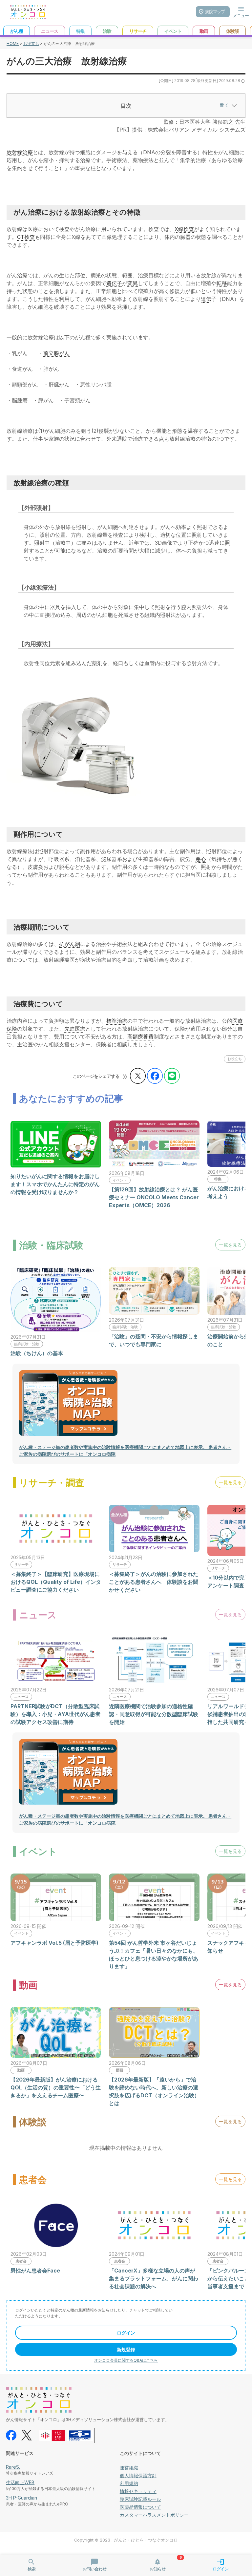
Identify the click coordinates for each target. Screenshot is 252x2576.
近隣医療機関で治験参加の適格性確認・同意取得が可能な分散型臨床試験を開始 (154, 1714)
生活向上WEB (20, 2482)
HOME (13, 43)
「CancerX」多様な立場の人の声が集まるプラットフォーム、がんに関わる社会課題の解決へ (154, 2278)
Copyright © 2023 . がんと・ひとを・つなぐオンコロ (126, 2540)
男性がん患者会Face (35, 2271)
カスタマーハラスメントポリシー (154, 2515)
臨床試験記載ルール (140, 2499)
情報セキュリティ (138, 2491)
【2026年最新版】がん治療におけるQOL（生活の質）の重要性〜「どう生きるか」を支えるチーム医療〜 (56, 2087)
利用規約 (129, 2483)
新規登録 (126, 2349)
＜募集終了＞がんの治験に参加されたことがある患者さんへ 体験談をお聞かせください (154, 1582)
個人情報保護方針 (138, 2475)
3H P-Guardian (21, 2498)
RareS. (13, 2467)
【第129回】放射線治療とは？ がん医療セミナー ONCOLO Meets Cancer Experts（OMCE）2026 (154, 1197)
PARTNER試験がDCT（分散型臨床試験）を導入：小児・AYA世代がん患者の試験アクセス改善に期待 (55, 1714)
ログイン (126, 2333)
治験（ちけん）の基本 (37, 1353)
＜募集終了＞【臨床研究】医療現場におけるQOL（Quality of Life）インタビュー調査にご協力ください (56, 1582)
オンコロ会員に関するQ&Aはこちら (126, 2360)
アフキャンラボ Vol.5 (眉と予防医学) (54, 1943)
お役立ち (31, 43)
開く (224, 105)
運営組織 (129, 2468)
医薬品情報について (140, 2507)
